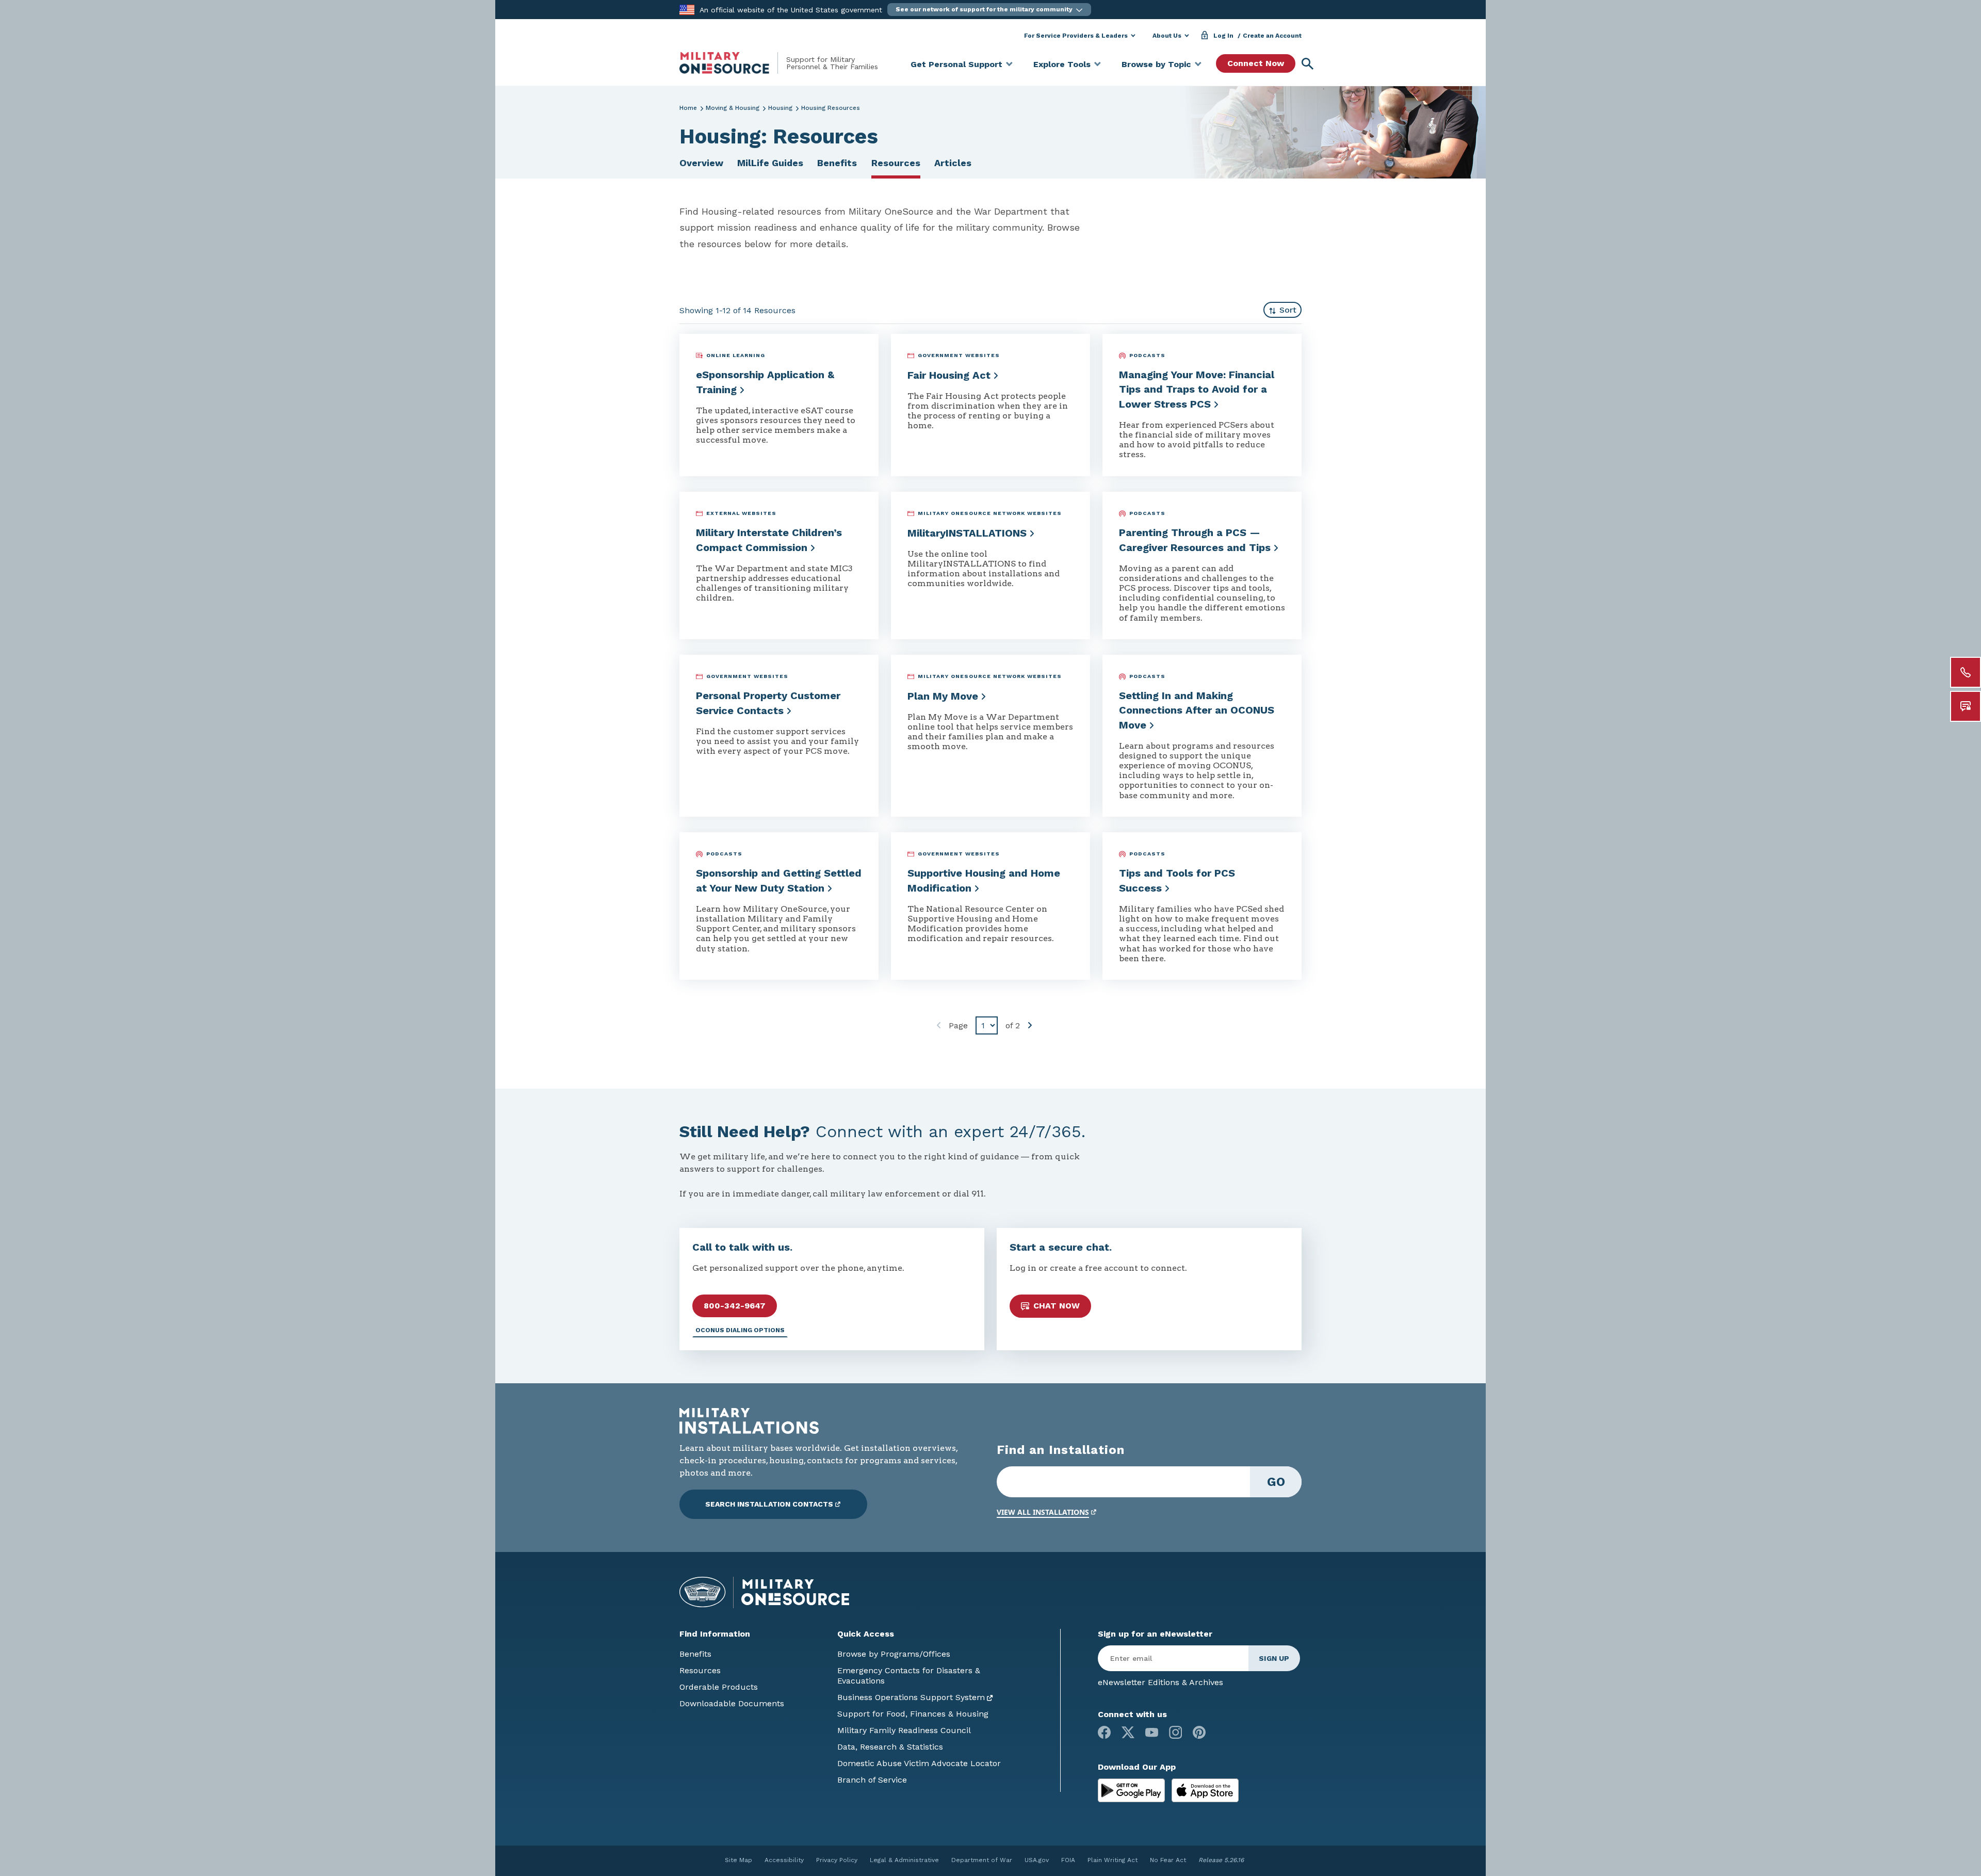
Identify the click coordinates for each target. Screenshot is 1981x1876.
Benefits (837, 163)
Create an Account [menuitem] (1272, 36)
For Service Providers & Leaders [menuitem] (1076, 36)
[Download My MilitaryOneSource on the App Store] (1205, 1790)
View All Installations (1043, 1512)
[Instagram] (1175, 1732)
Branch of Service (872, 1780)
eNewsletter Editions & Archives (1160, 1682)
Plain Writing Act (1113, 1860)
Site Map (738, 1860)
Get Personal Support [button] (956, 64)
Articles (953, 163)
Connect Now (1256, 63)
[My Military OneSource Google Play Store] (1133, 1790)
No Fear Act (1168, 1860)
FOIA (1068, 1860)
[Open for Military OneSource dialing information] (1966, 672)
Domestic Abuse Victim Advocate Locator (919, 1763)
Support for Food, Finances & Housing (913, 1714)
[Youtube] (1152, 1732)
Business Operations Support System (911, 1697)
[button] (989, 10)
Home (688, 108)
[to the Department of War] (687, 9)
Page (958, 1025)
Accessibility (784, 1860)
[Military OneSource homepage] (733, 63)
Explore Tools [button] (1062, 64)
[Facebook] (1104, 1732)
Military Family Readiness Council (904, 1730)
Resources (896, 163)
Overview (701, 163)
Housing (780, 108)
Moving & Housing (733, 108)
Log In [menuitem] (1223, 36)
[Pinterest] (1199, 1732)
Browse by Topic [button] (1156, 64)
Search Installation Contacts (769, 1504)
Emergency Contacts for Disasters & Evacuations (909, 1676)
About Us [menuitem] (1167, 36)
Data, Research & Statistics (890, 1747)
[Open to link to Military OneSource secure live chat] (1966, 706)
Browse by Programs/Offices (894, 1654)
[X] (1128, 1732)
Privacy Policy (837, 1860)
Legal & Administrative (904, 1860)
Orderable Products (719, 1687)
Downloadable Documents (732, 1703)
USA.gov (1037, 1860)
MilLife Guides (770, 163)
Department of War (982, 1860)
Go (1276, 1482)
